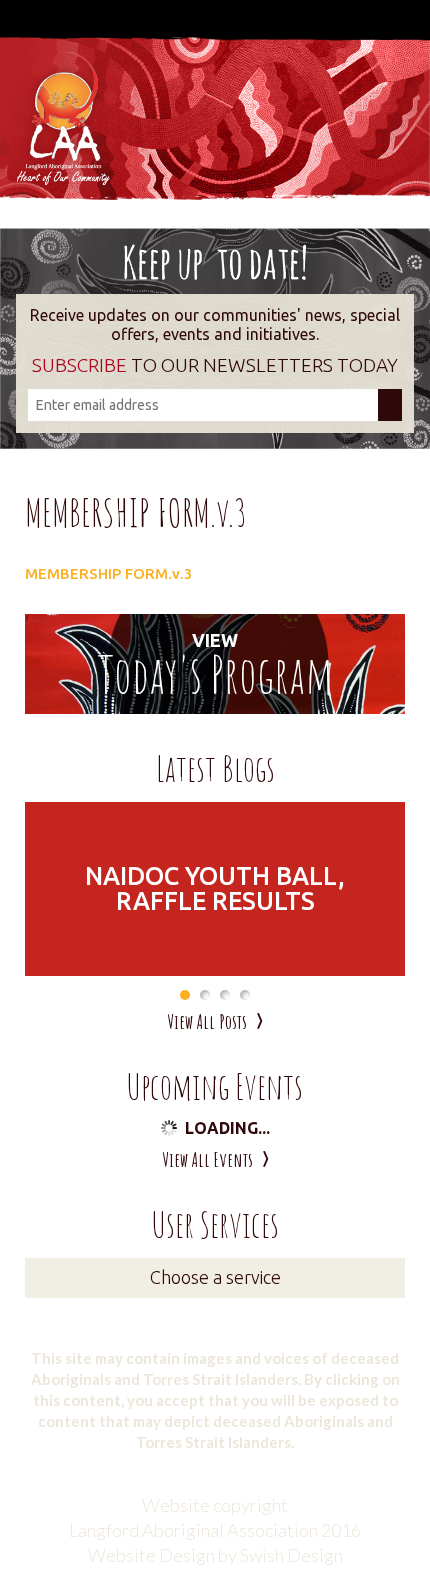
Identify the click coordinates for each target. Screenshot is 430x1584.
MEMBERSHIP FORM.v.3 (109, 573)
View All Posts (207, 1021)
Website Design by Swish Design (215, 1555)
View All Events (207, 1159)
